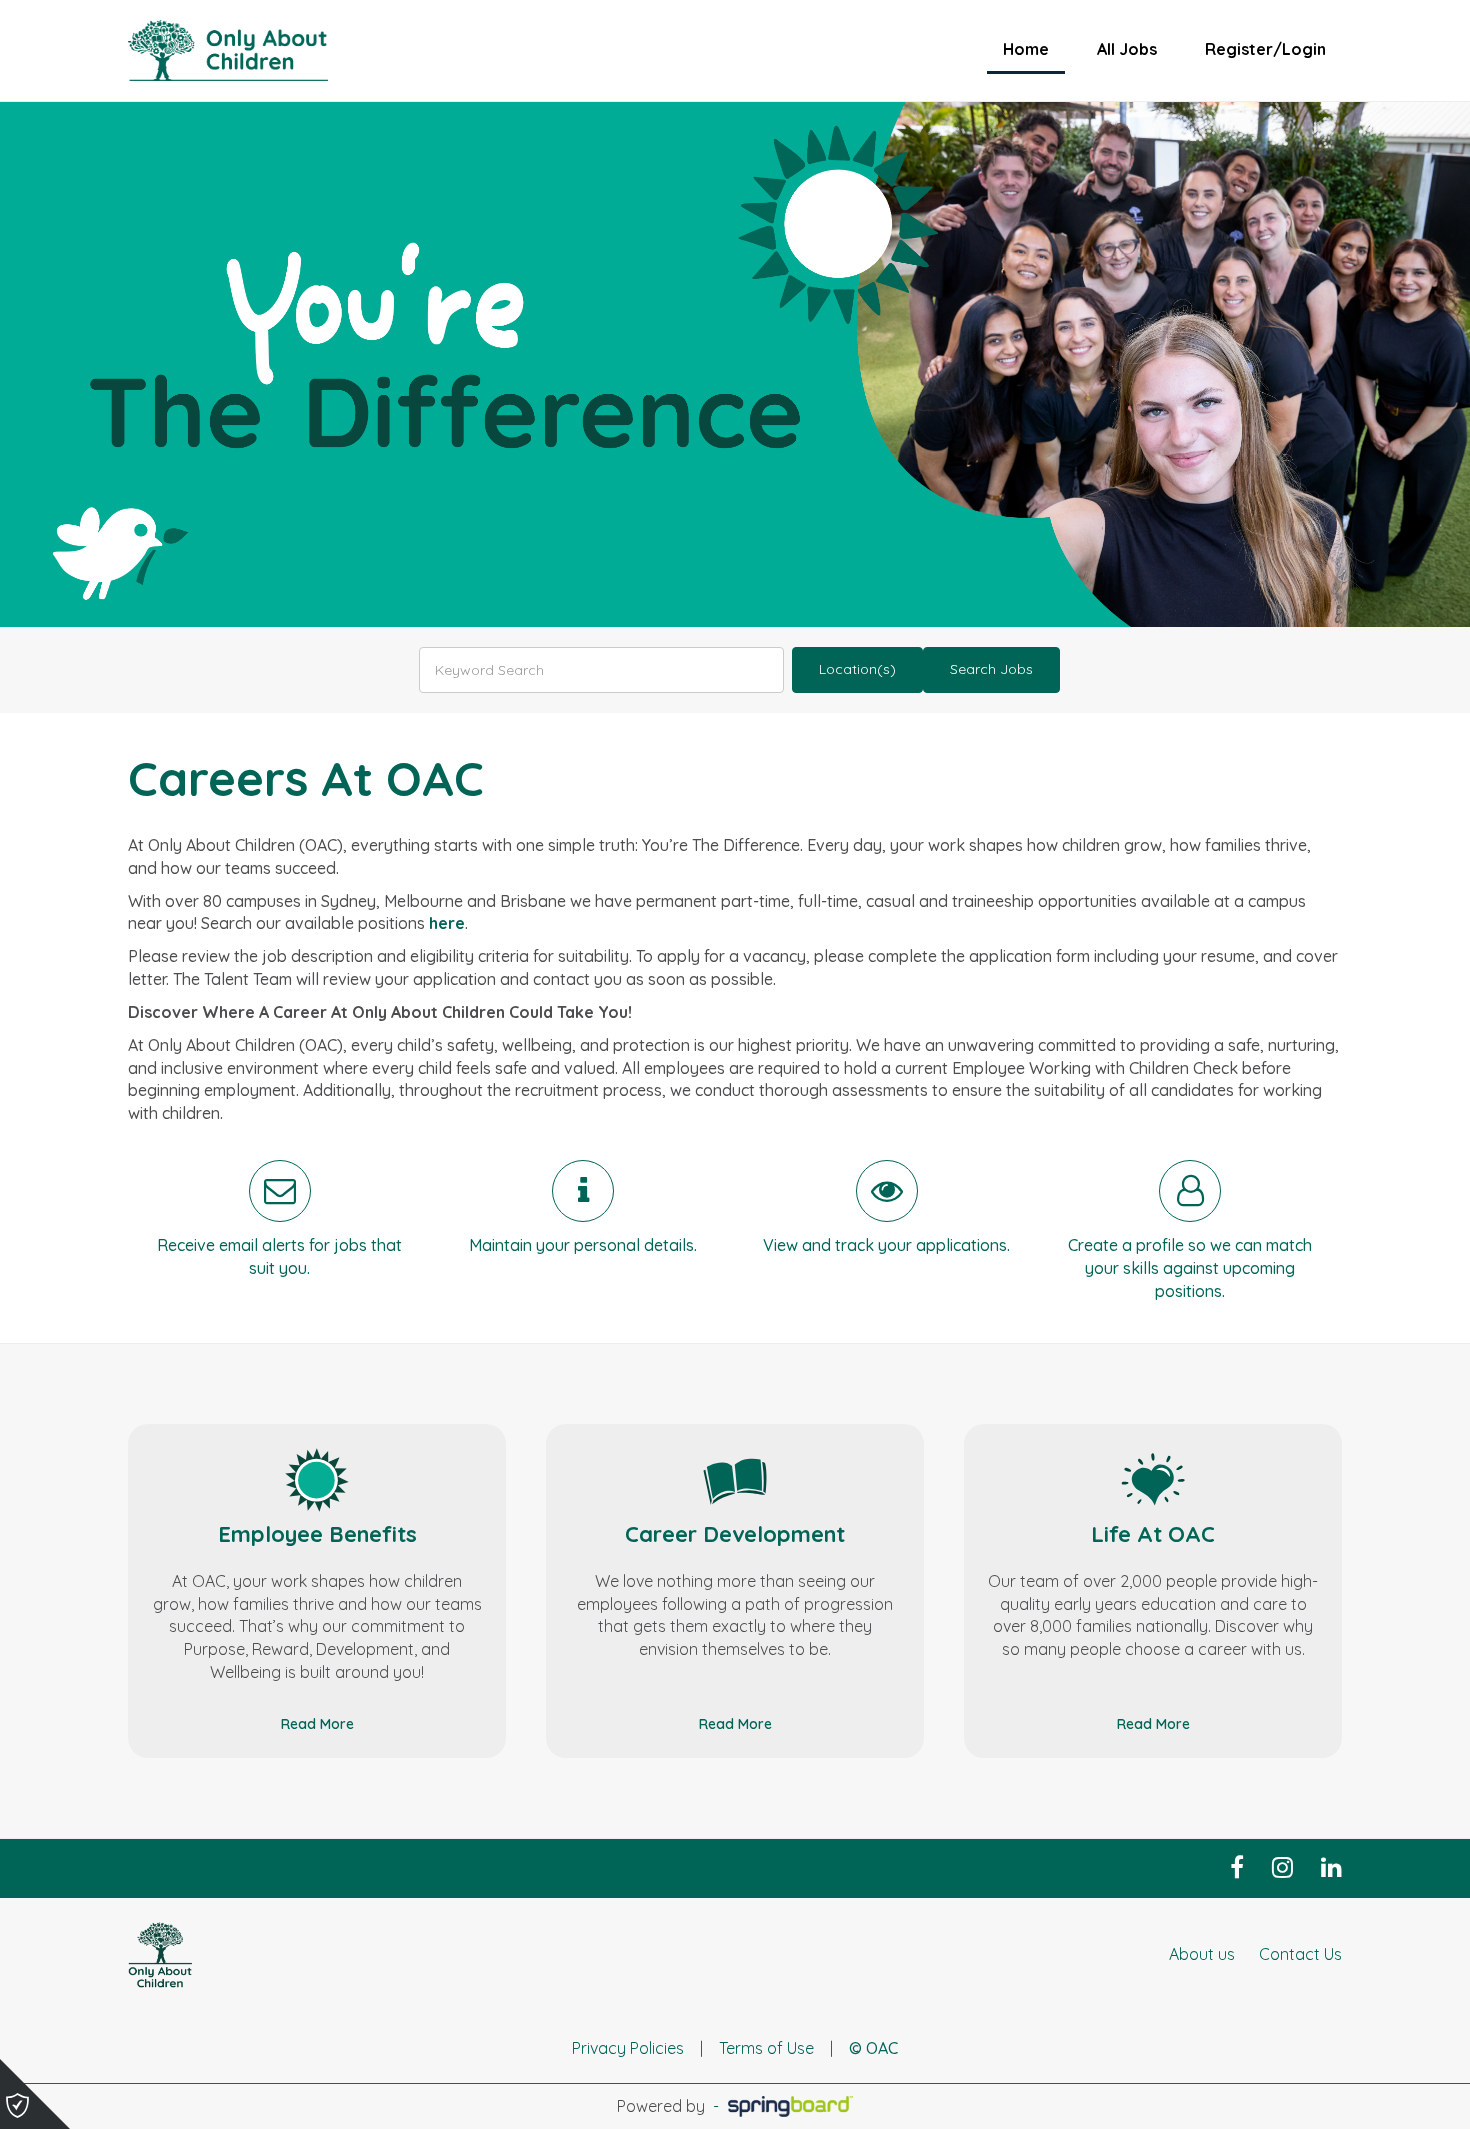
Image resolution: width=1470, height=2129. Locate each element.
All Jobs (1127, 49)
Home (1026, 49)
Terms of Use (766, 2048)
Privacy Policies (628, 2048)
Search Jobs (991, 669)
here (447, 923)
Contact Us (1300, 1954)
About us (1202, 1954)
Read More (317, 1724)
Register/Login (1265, 49)
